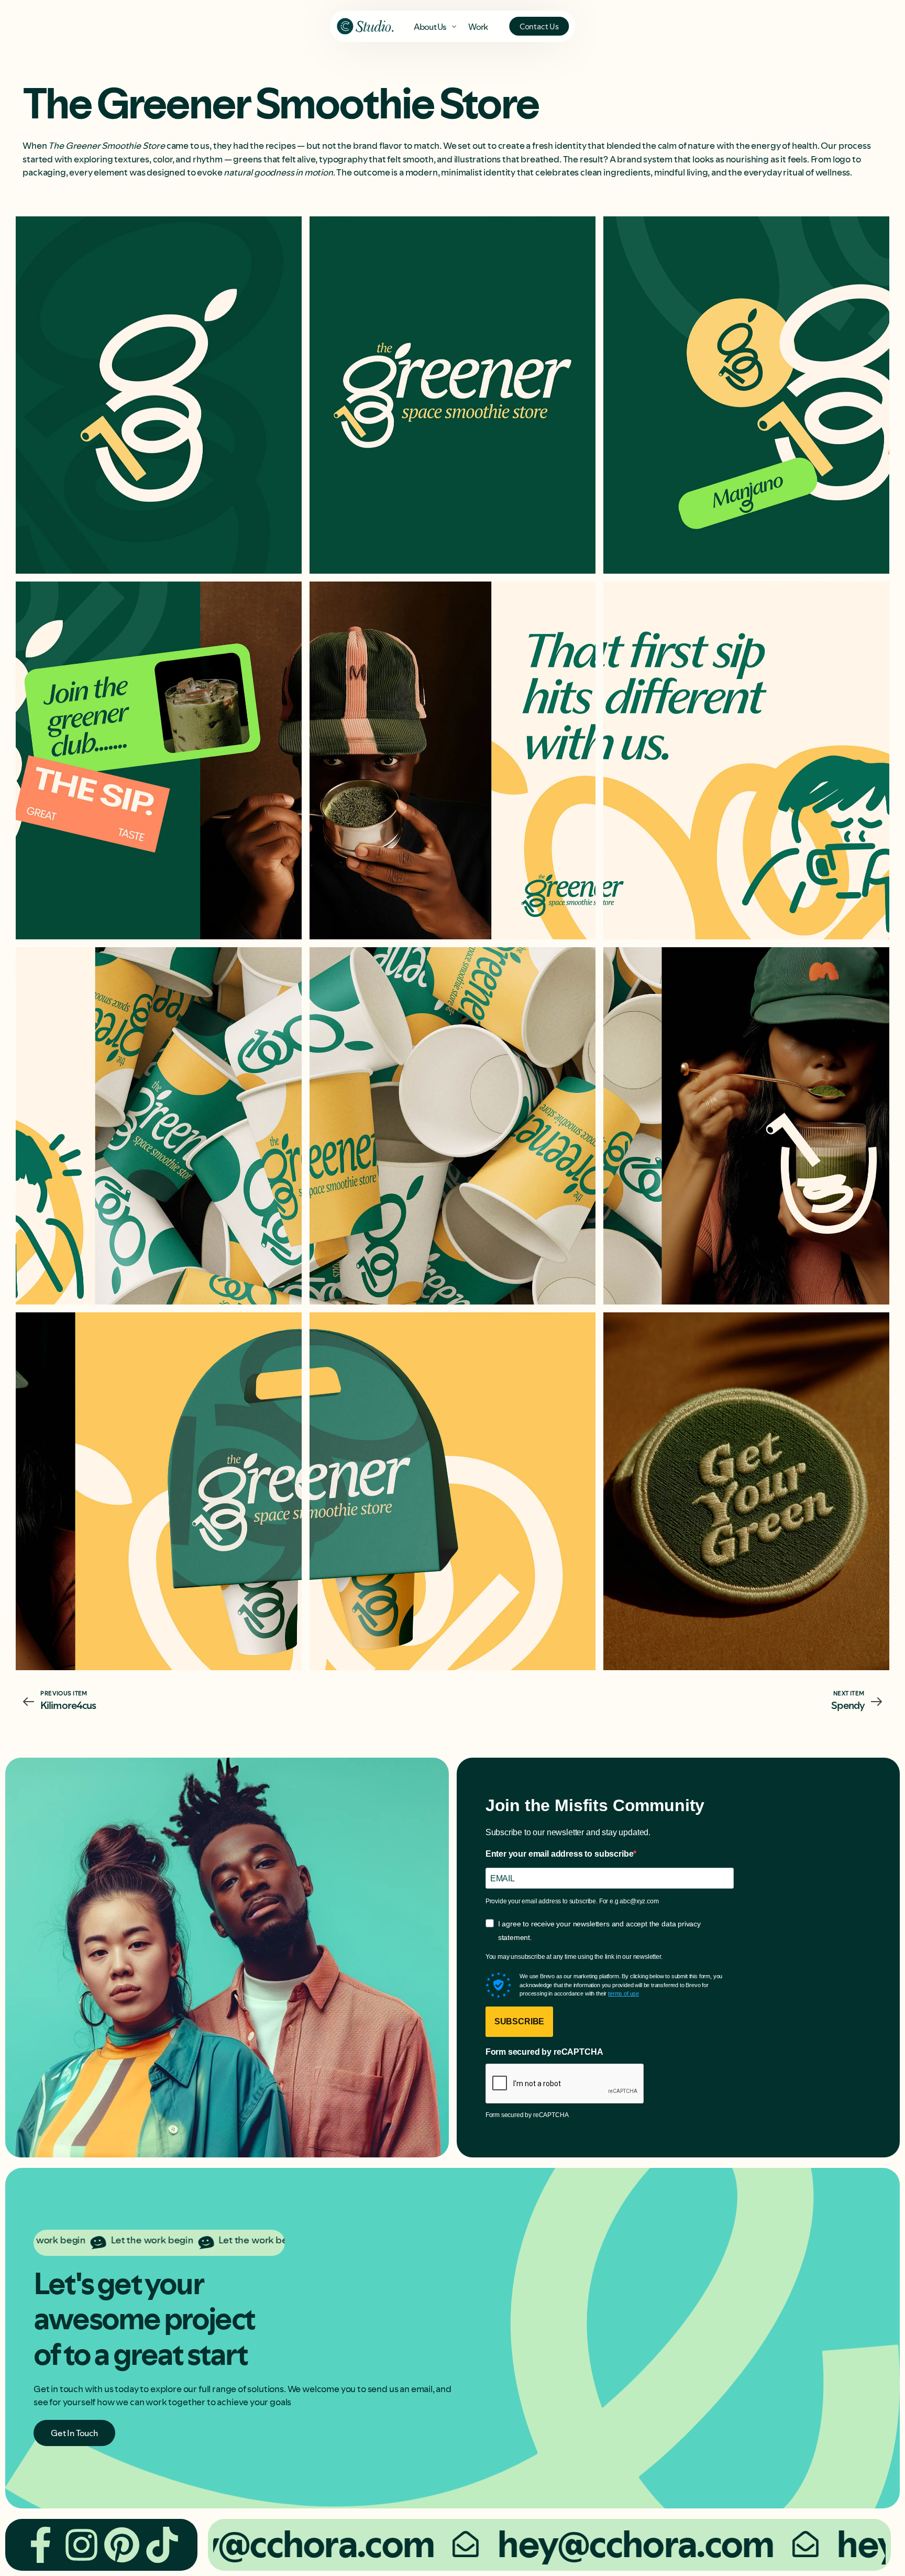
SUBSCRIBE (520, 2021)
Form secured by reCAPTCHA (544, 2052)
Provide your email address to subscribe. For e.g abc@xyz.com (572, 1901)
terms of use (623, 1993)
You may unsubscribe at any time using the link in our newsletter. (574, 1957)
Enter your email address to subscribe (560, 1854)
